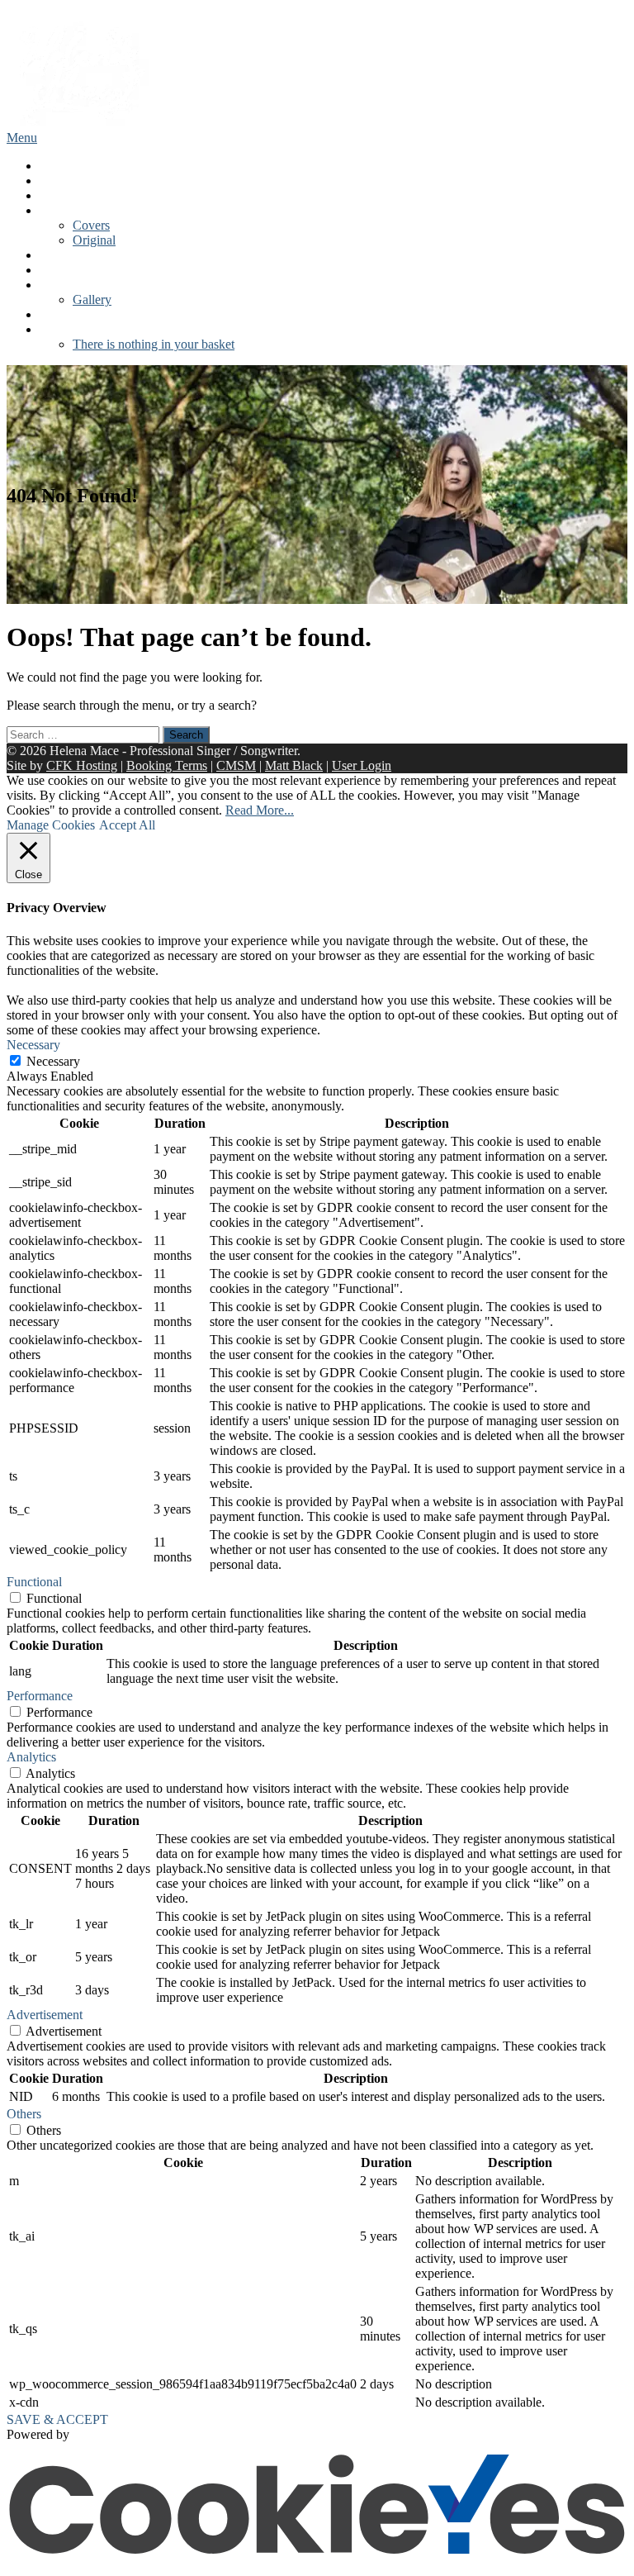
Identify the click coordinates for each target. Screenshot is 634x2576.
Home (56, 166)
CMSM (236, 765)
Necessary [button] (33, 1045)
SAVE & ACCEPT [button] (57, 2419)
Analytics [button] (31, 1757)
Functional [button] (34, 1582)
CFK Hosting (82, 765)
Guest (55, 285)
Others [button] (24, 2114)
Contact (60, 255)
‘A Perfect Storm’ (85, 195)
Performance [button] (40, 1696)
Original (94, 240)
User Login (362, 765)
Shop (53, 314)
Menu (22, 138)
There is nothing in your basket (154, 344)
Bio (49, 181)
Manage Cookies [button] (51, 825)
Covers (91, 225)
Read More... (260, 810)
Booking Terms (167, 765)
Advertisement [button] (45, 2015)
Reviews (62, 270)
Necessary (53, 1061)
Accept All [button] (127, 825)
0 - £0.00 (63, 329)
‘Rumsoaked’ (75, 210)
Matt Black (294, 765)
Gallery (92, 299)
